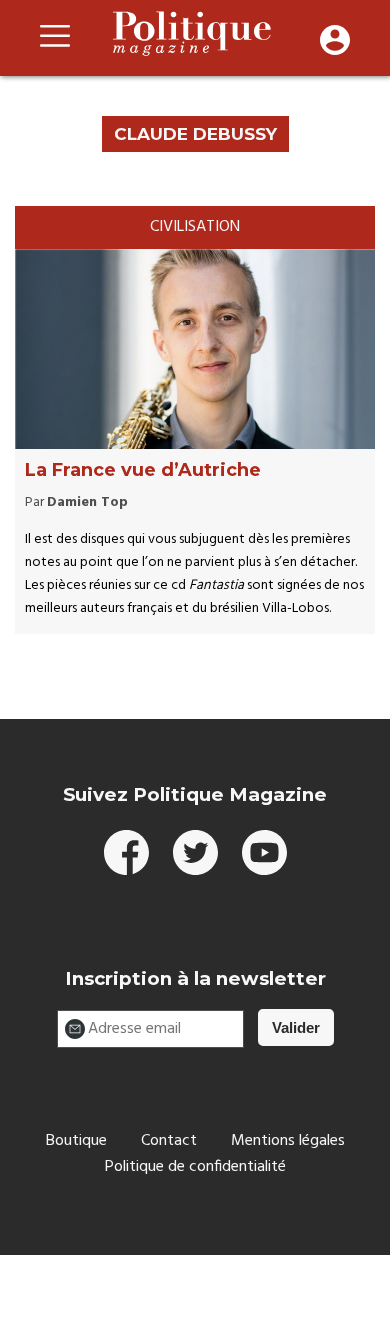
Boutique (76, 1141)
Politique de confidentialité (195, 1167)
